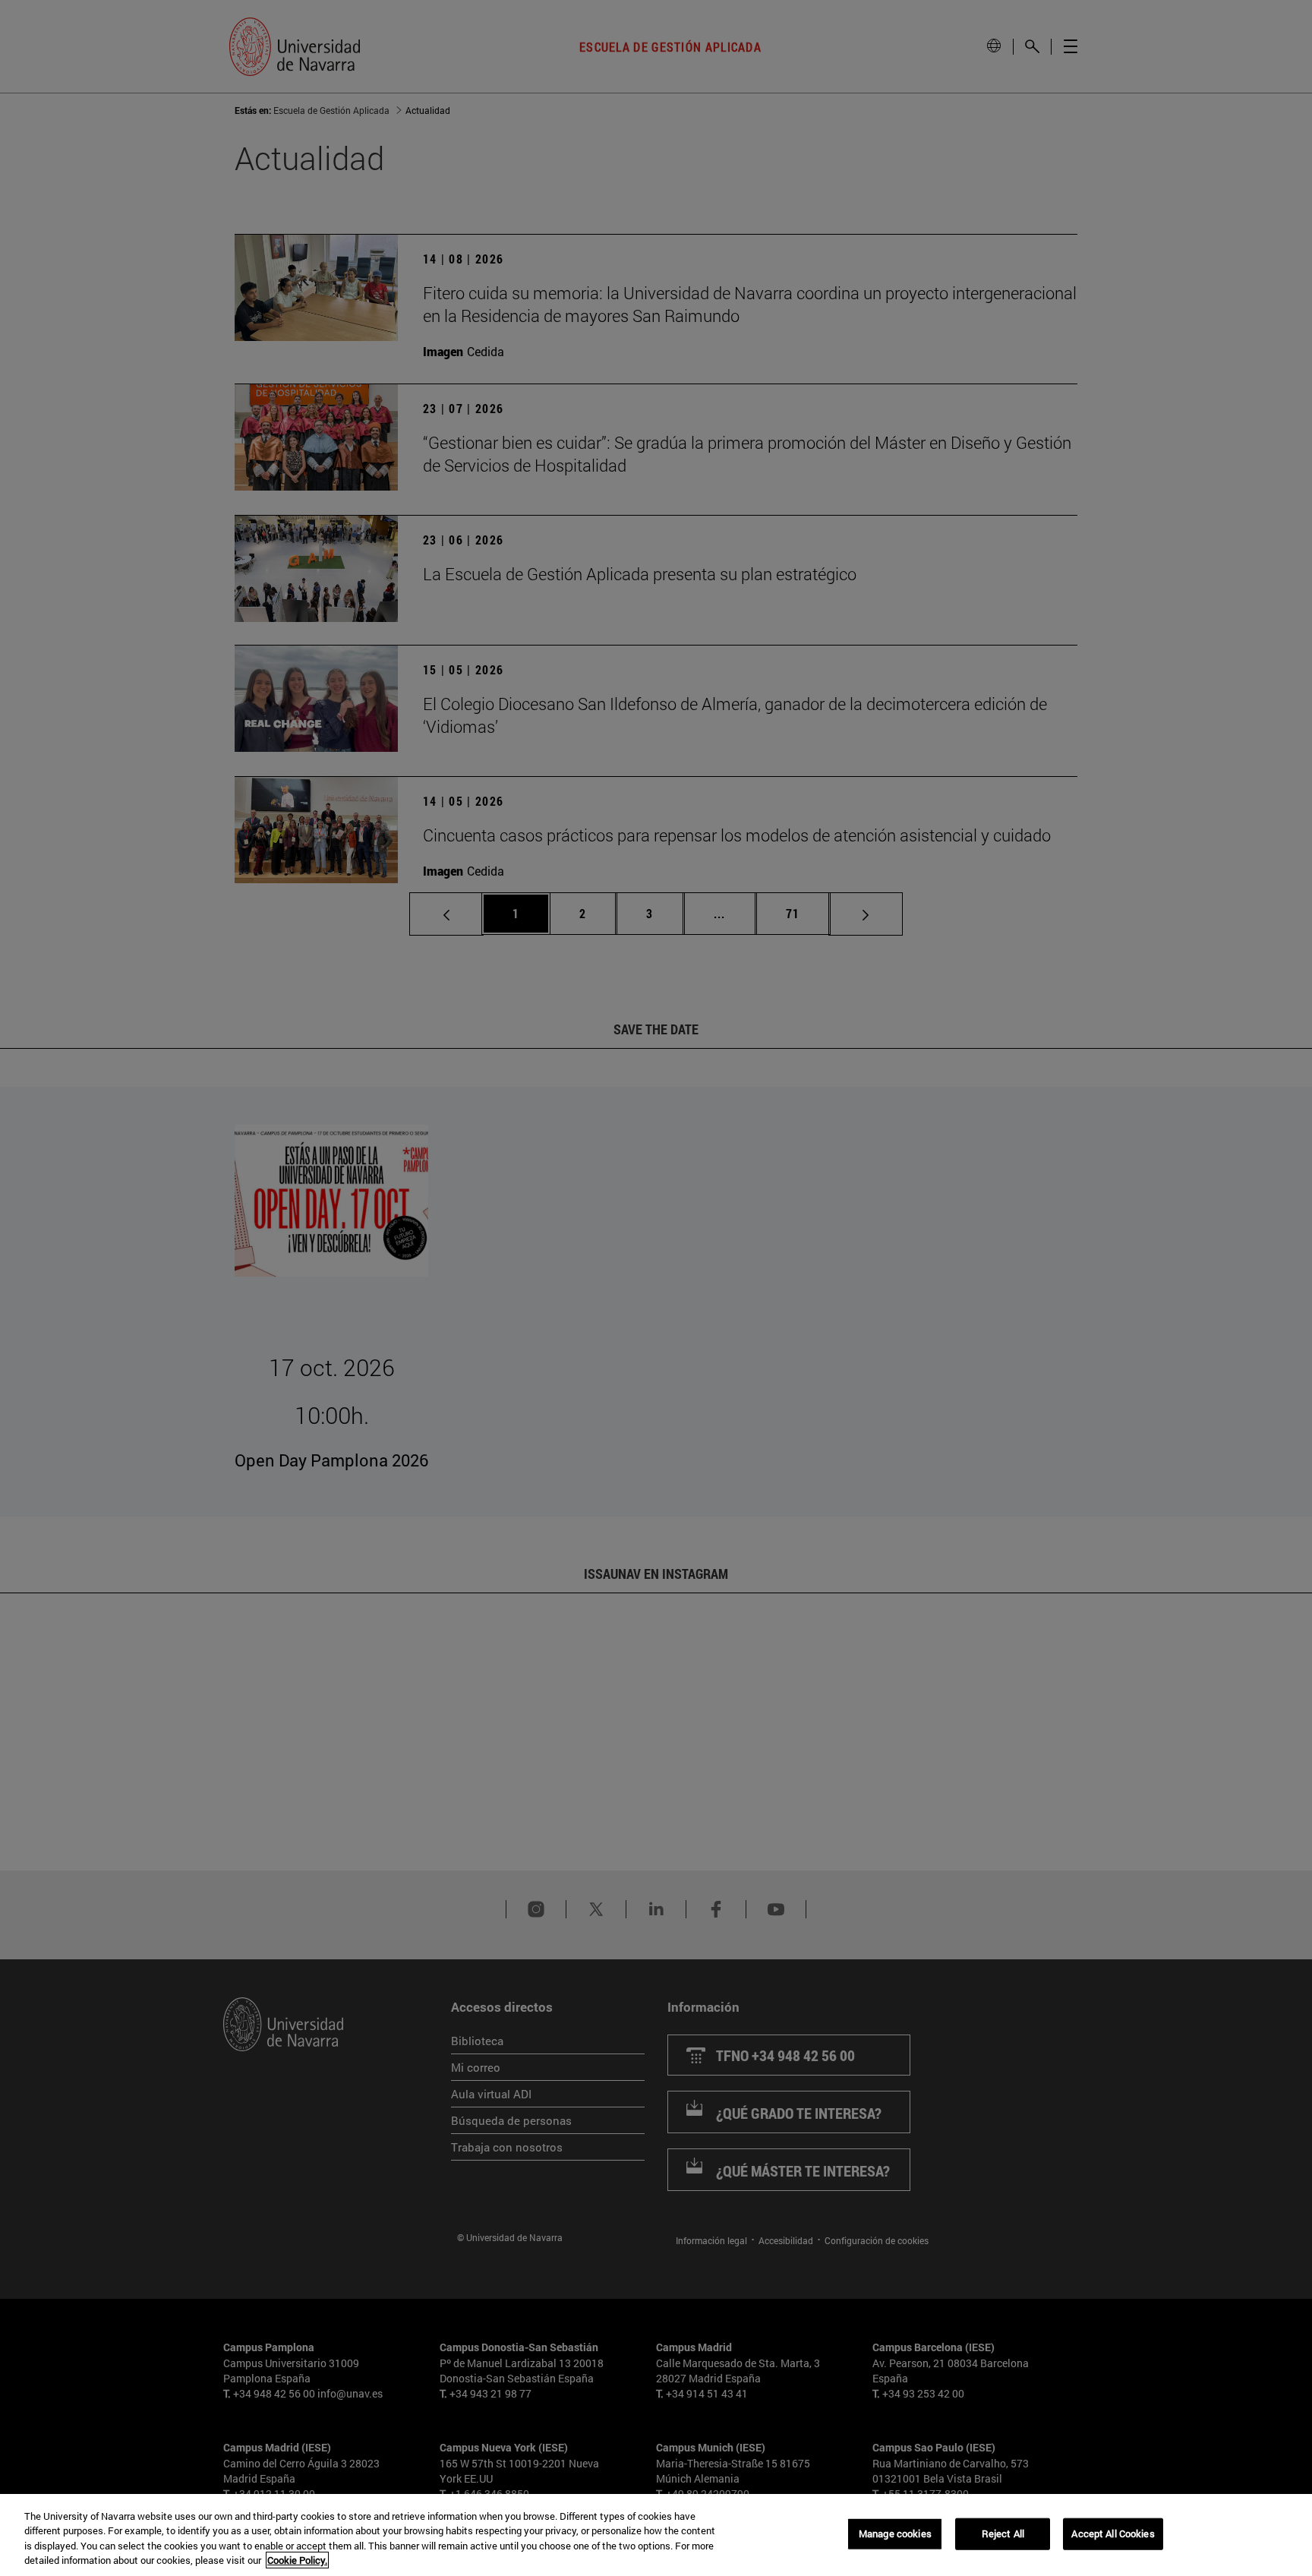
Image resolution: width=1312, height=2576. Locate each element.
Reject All (1003, 2533)
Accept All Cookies (1113, 2533)
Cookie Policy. (297, 2560)
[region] (656, 2535)
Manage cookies (895, 2533)
